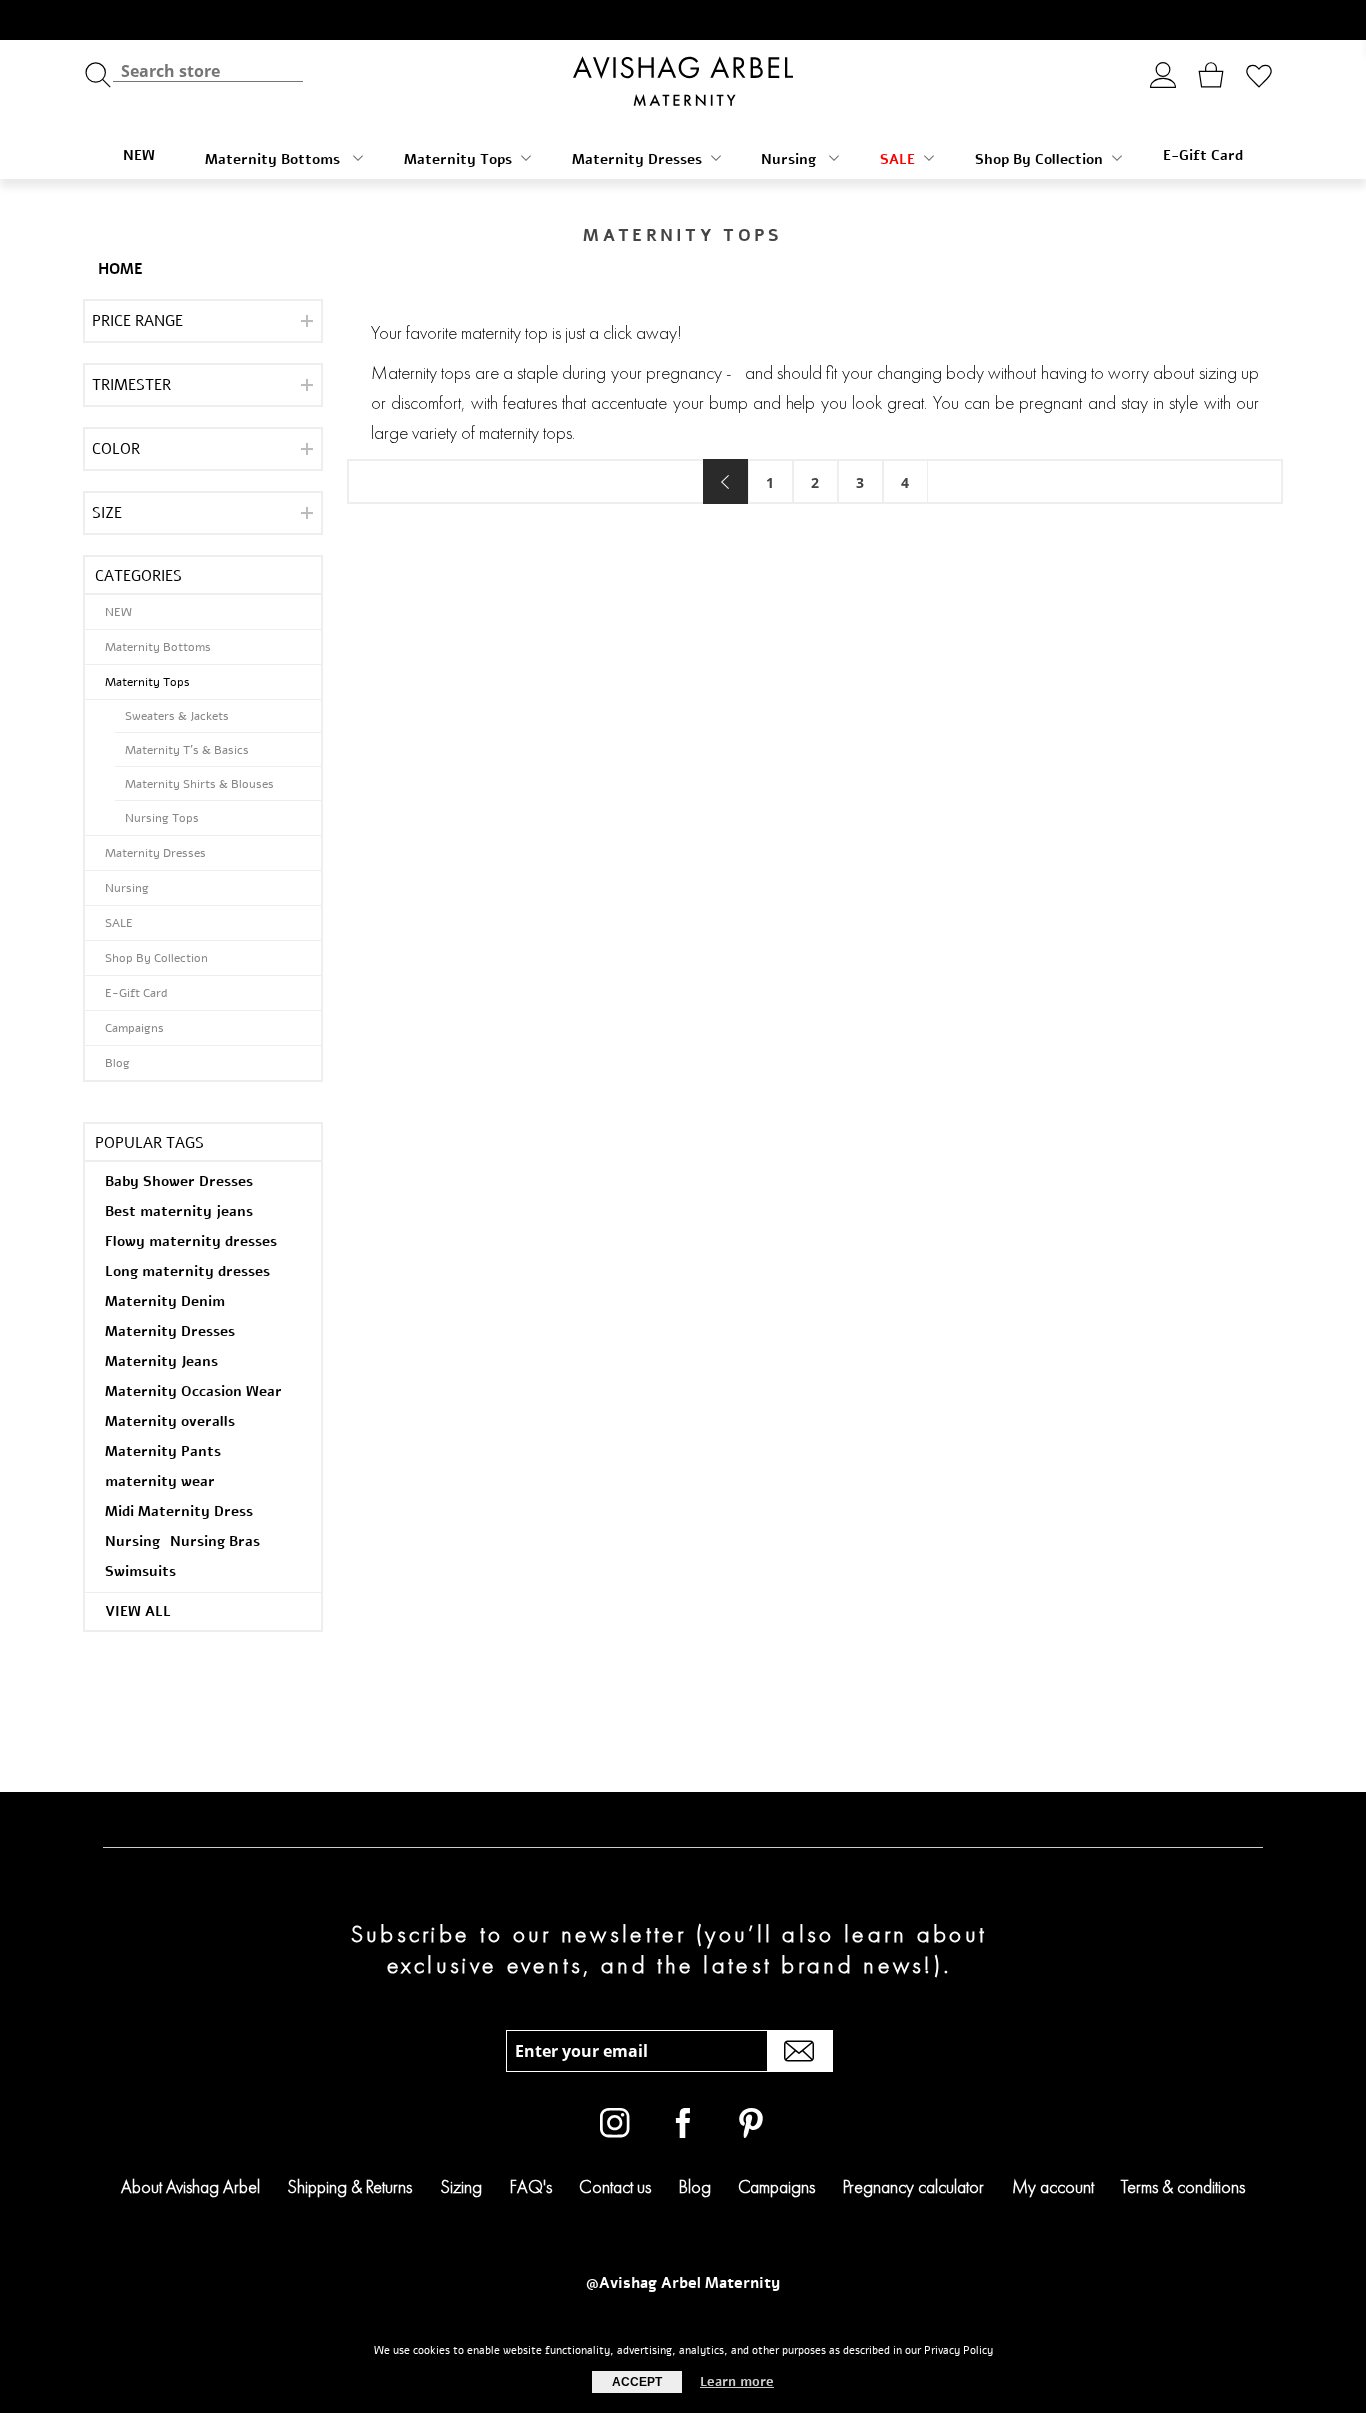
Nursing (790, 159)
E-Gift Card (1203, 155)
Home (120, 269)
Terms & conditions (1183, 2186)
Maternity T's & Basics (187, 750)
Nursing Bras (215, 1541)
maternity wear (160, 1481)
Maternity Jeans (161, 1361)
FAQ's (531, 2186)
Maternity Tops (458, 159)
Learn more (737, 2382)
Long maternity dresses (187, 1271)
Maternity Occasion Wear (193, 1391)
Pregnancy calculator (913, 2186)
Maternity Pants (163, 1451)
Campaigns (134, 1028)
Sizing (461, 2186)
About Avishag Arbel (190, 2186)
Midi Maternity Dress (179, 1511)
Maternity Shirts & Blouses (199, 784)
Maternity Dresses (637, 159)
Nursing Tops (162, 818)
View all (138, 1611)
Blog (117, 1063)
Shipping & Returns (349, 2186)
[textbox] (208, 70)
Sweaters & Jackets (177, 716)
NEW (139, 155)
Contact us (615, 2186)
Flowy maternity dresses (191, 1241)
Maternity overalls (170, 1421)
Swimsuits (140, 1571)
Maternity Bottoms (274, 159)
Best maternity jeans (179, 1211)
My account (1053, 2186)
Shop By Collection (1039, 159)
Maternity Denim (165, 1301)
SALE (897, 159)
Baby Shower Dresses (179, 1181)
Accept (637, 2382)
